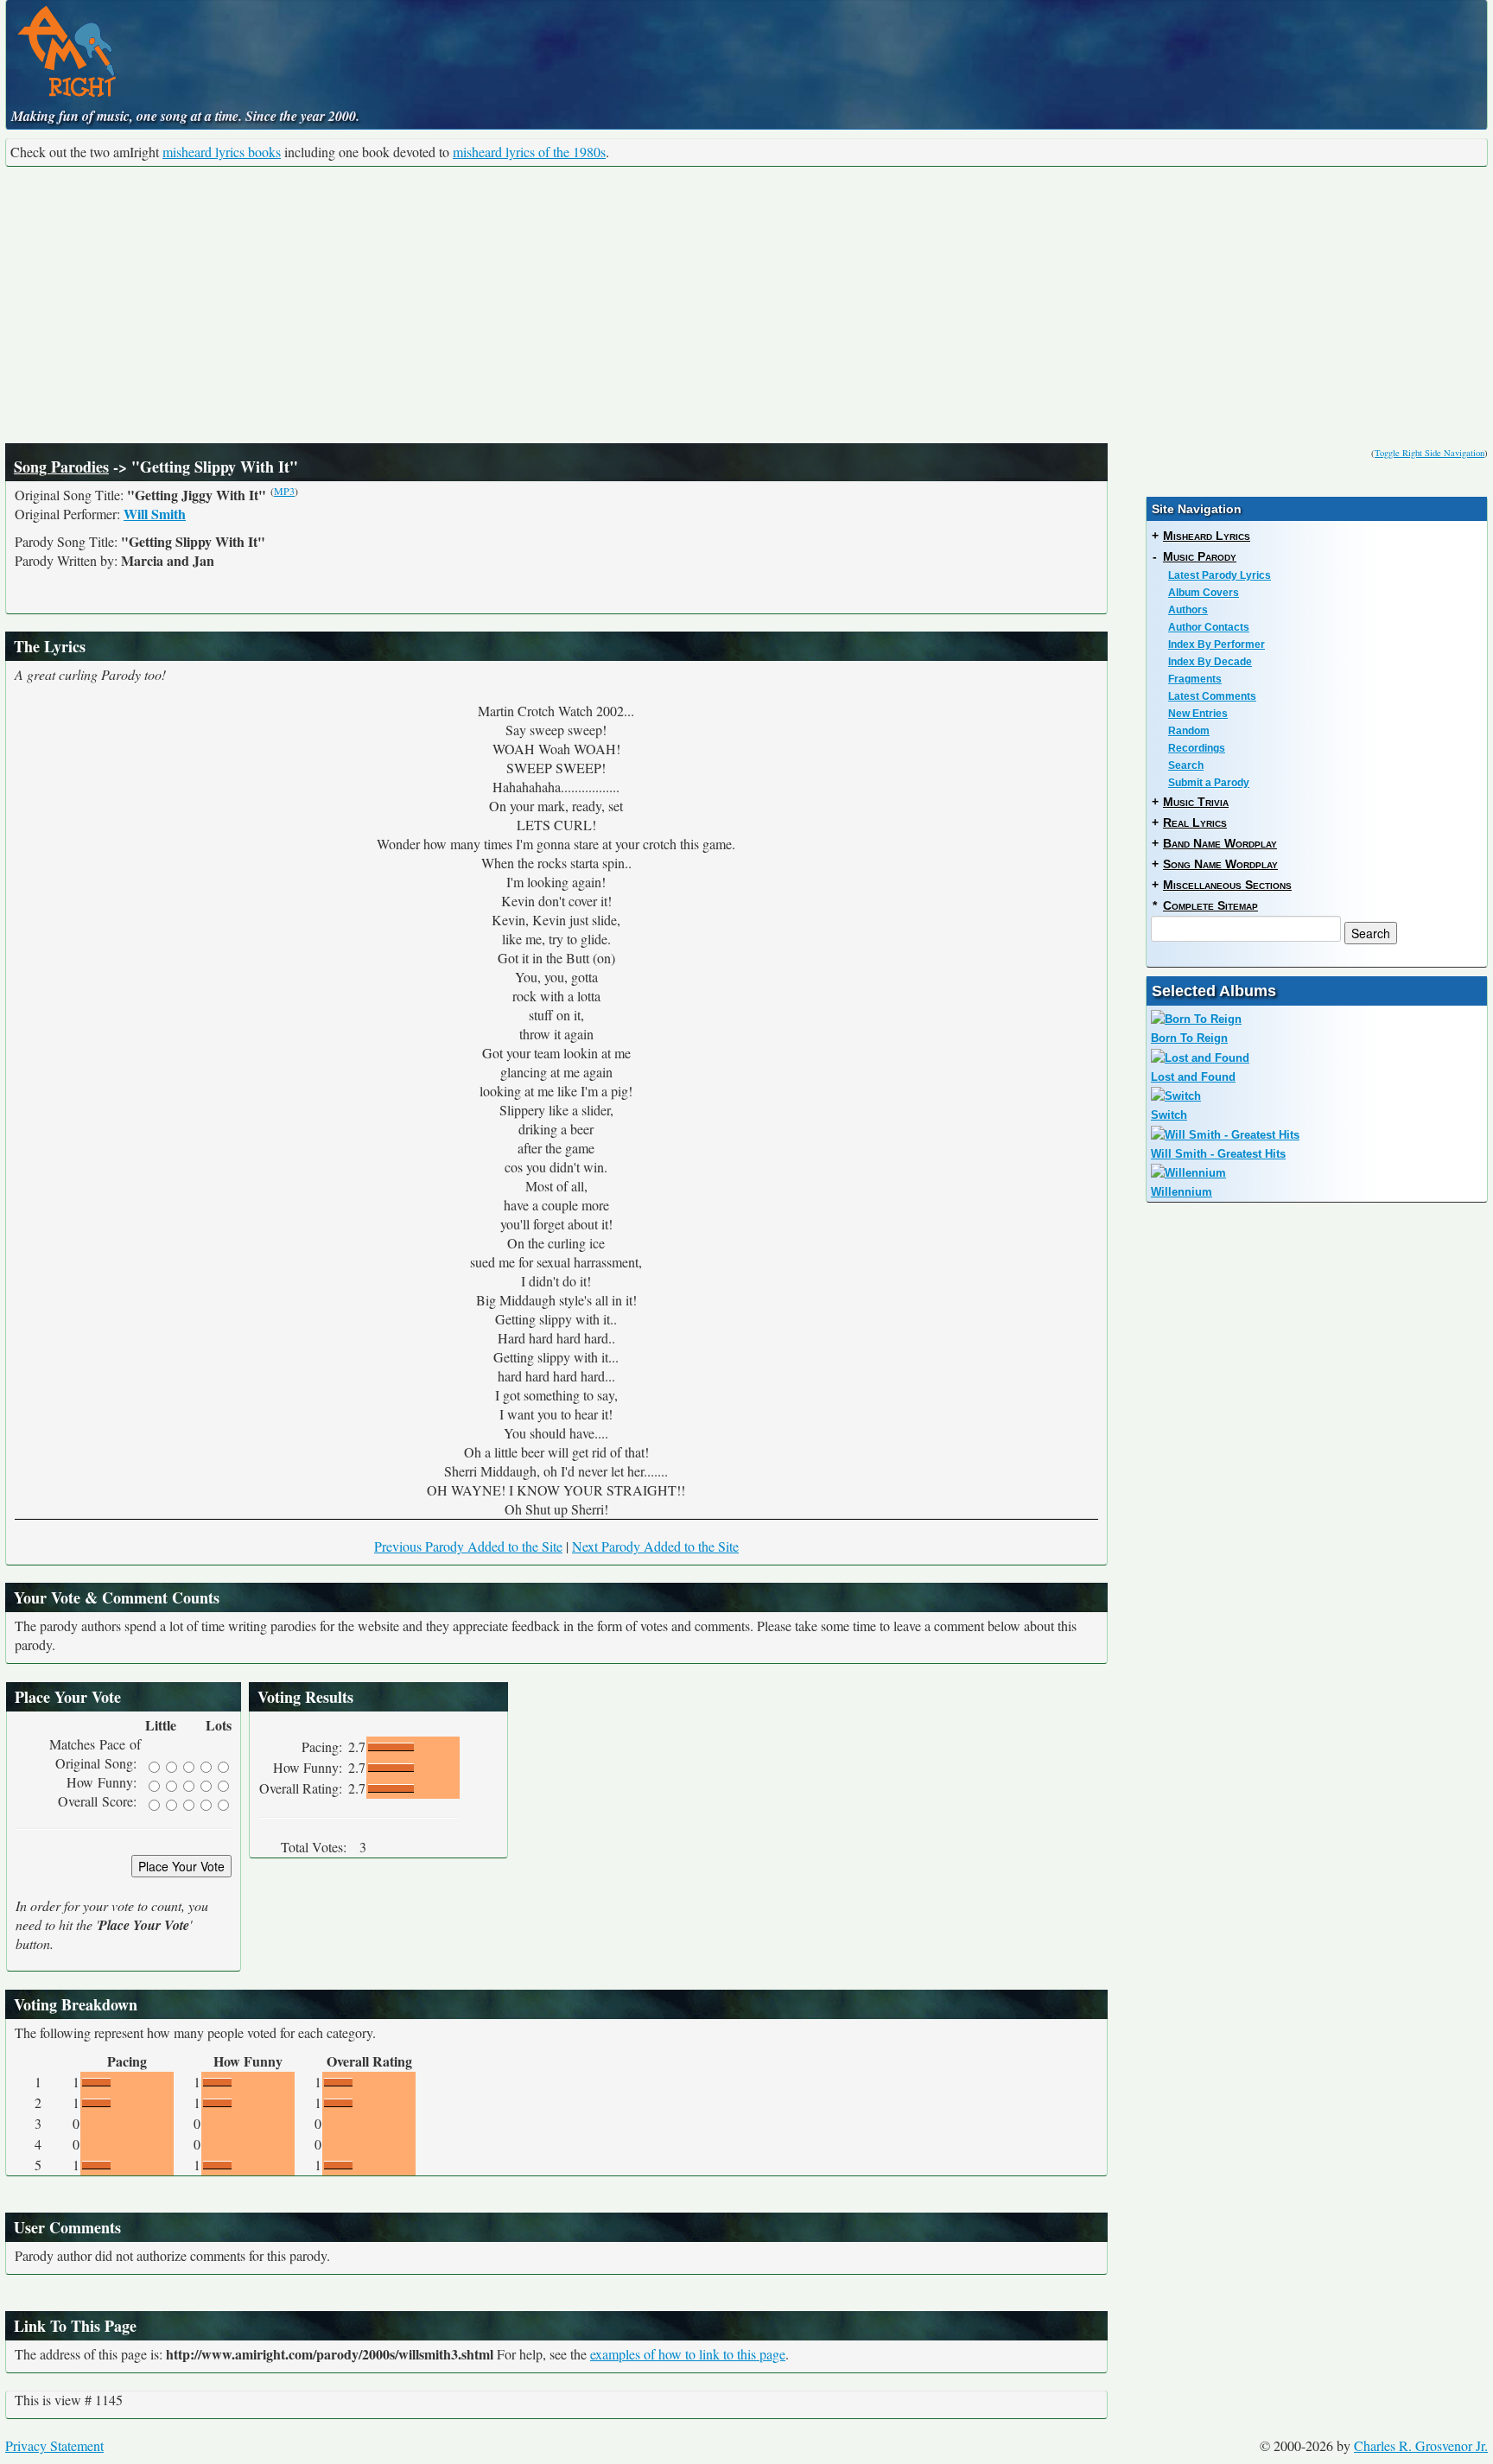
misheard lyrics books (222, 152)
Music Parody (1200, 556)
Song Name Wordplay (1220, 864)
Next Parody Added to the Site (655, 1546)
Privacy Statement (54, 2445)
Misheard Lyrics (1207, 536)
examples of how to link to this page (688, 2354)
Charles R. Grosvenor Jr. (1421, 2445)
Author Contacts (1209, 627)
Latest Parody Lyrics (1220, 575)
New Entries (1198, 714)
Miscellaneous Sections (1227, 885)
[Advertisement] (746, 305)
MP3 (284, 491)
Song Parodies (61, 467)
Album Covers (1204, 593)
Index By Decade (1210, 662)
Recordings (1197, 748)
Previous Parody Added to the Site (468, 1546)
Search (1186, 765)
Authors (1188, 610)
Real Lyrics (1195, 822)
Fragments (1195, 679)
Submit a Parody (1209, 783)
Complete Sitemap (1210, 905)
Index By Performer (1217, 645)
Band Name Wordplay (1220, 843)
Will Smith (155, 514)
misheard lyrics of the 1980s (529, 152)
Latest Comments (1212, 696)
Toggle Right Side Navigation (1429, 453)
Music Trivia (1196, 802)
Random (1189, 731)
